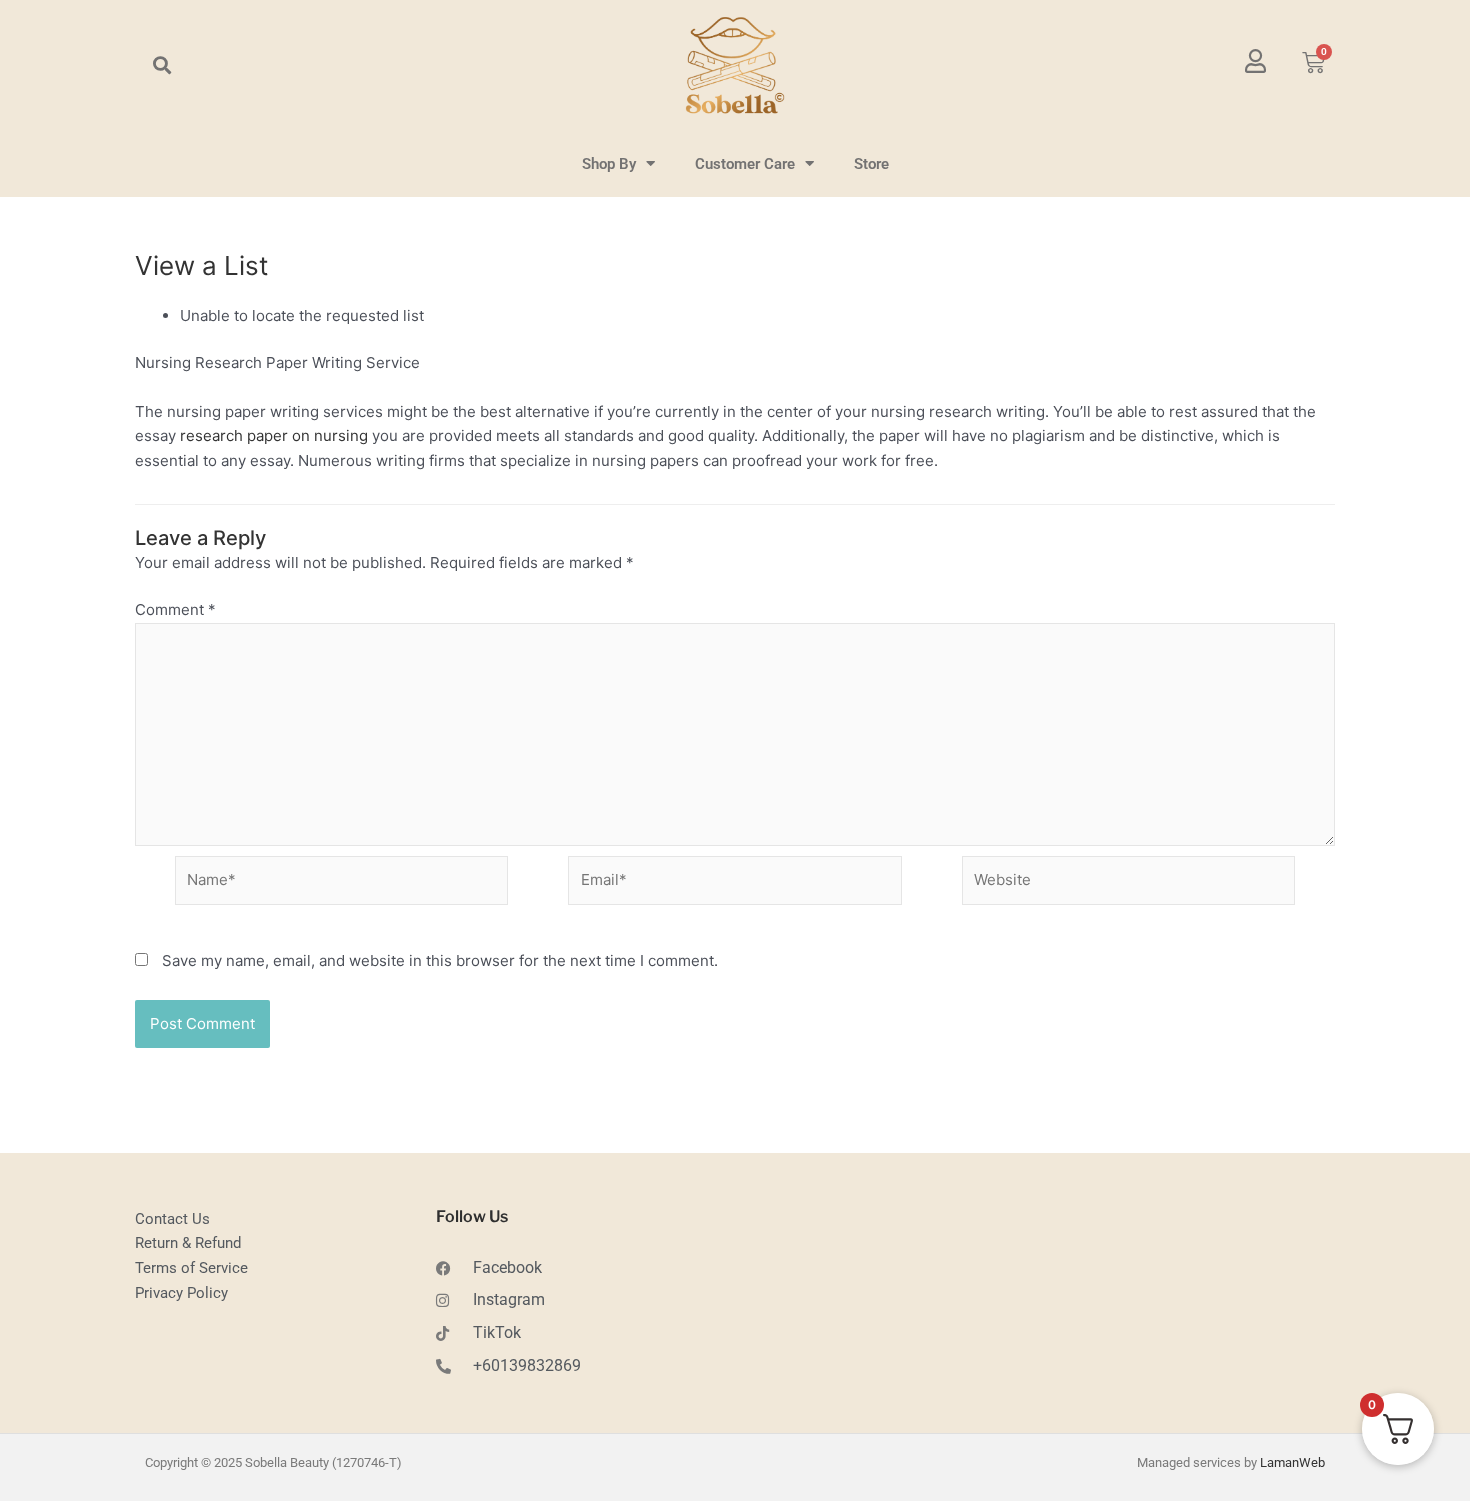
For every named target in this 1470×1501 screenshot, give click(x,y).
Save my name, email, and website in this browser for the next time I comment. (440, 960)
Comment (175, 609)
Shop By (609, 164)
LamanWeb (1292, 1462)
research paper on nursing (274, 435)
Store (871, 164)
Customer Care (745, 164)
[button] (161, 65)
